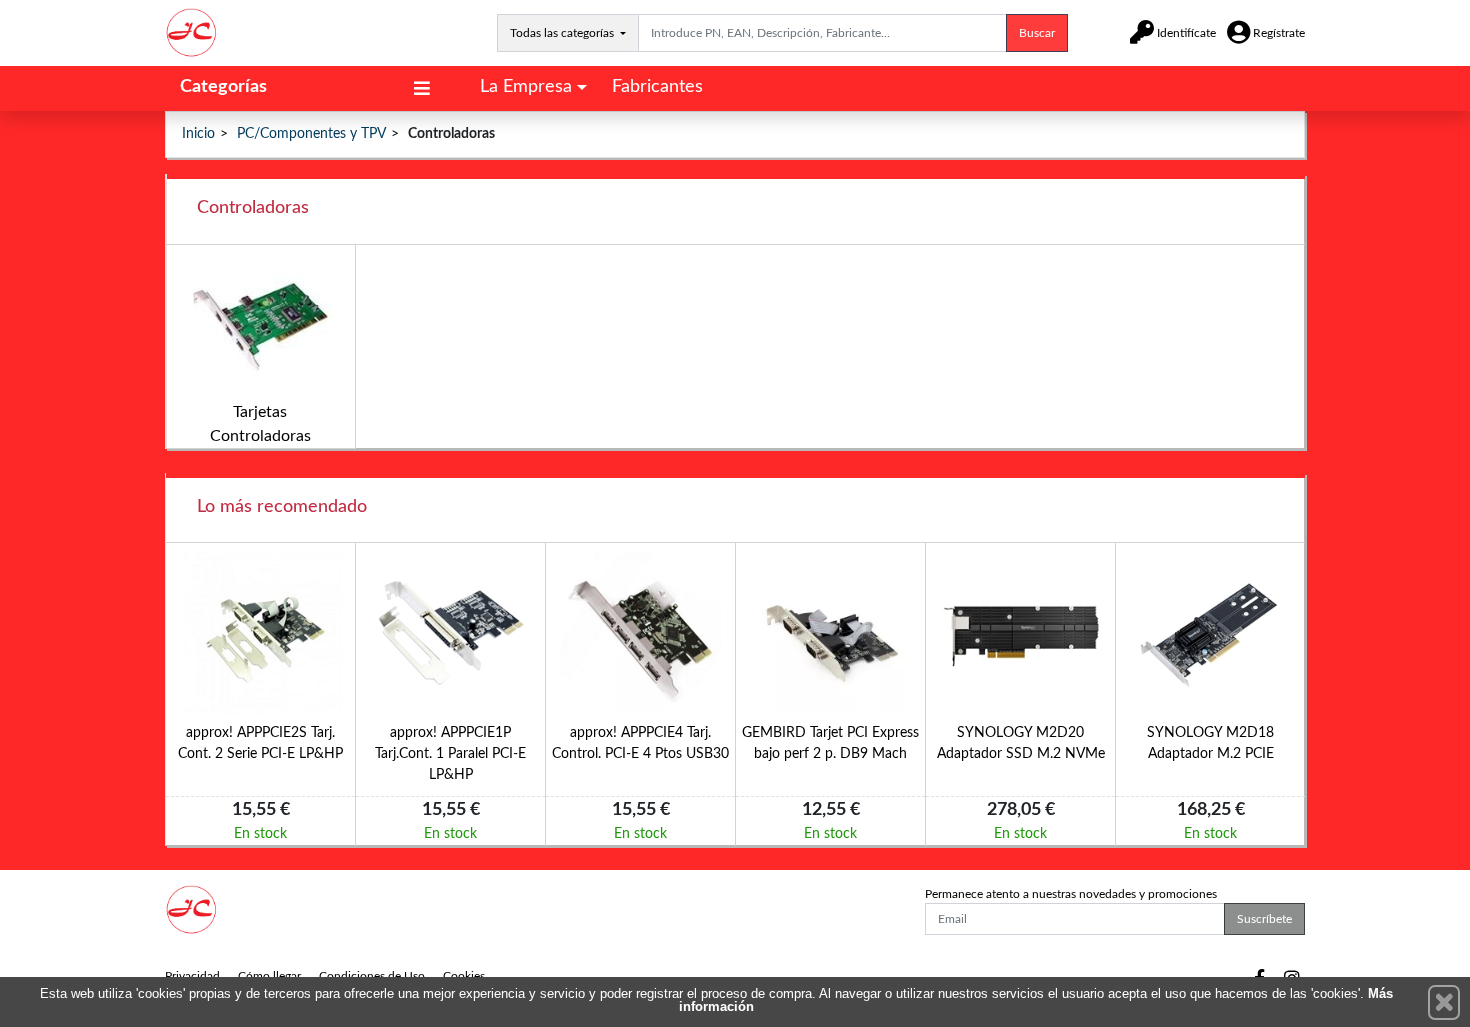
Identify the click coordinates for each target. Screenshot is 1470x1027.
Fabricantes (657, 87)
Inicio (198, 134)
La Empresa (526, 87)
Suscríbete (1264, 919)
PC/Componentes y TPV (311, 134)
